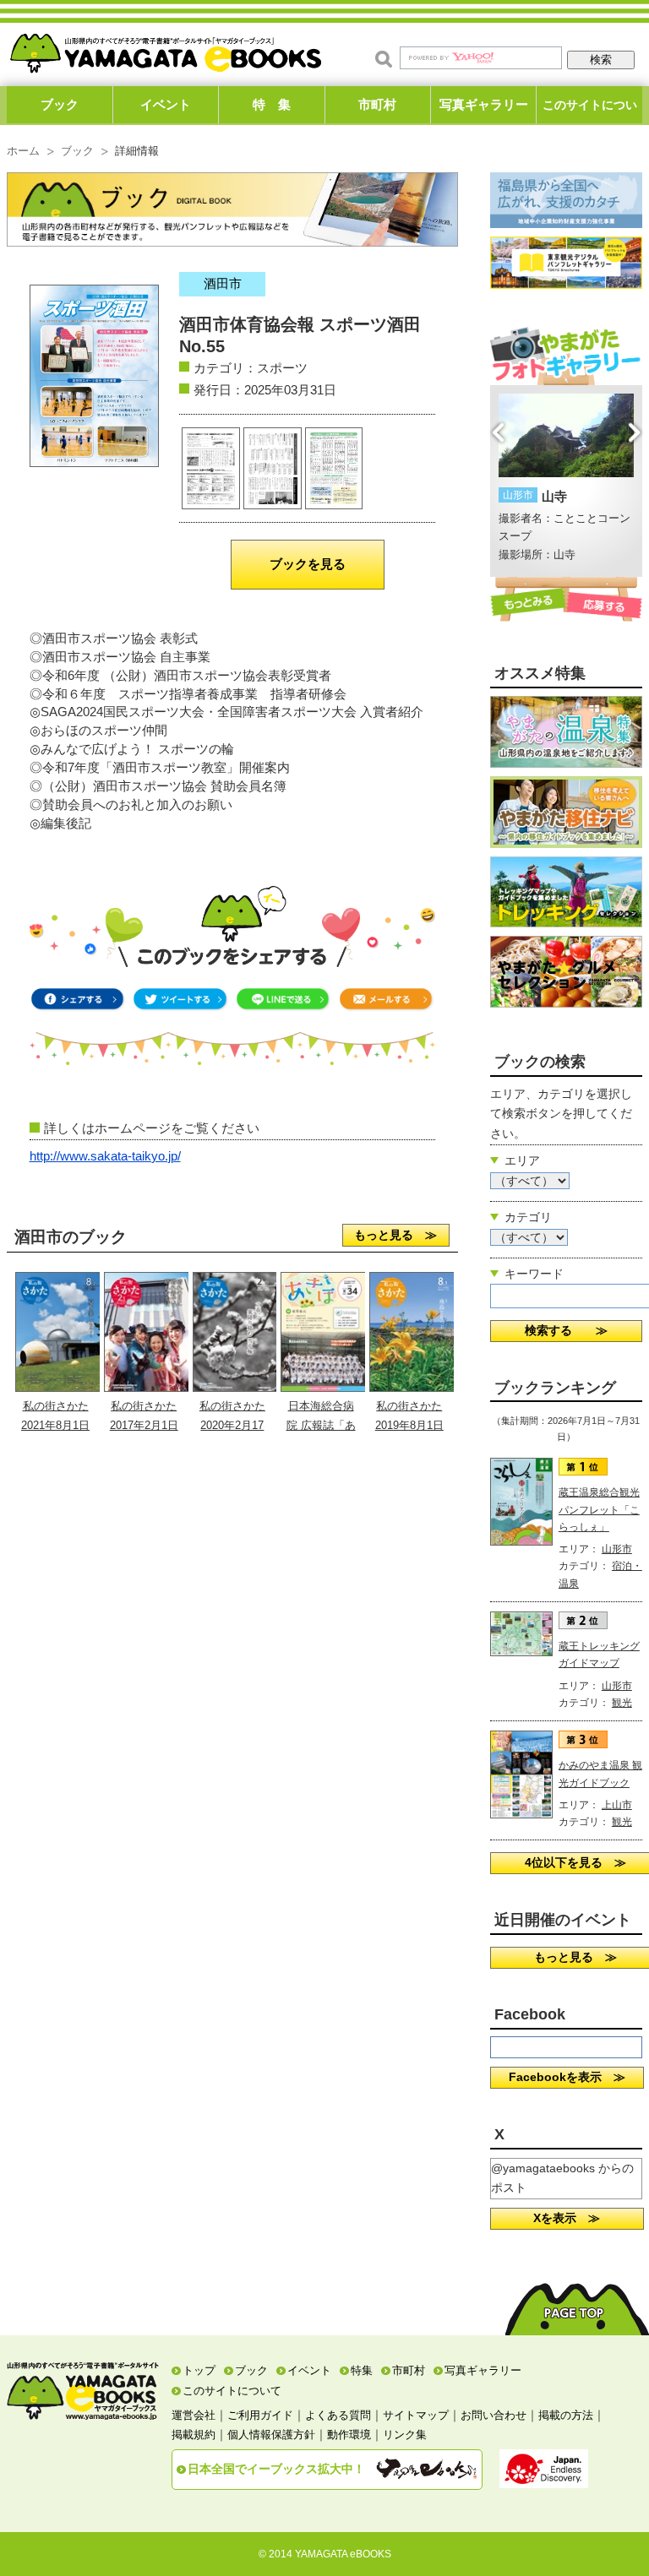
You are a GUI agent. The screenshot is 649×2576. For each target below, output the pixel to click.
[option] (574, 479)
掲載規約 (194, 2435)
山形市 (617, 1549)
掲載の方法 (566, 2415)
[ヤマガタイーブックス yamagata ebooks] (166, 49)
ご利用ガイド (260, 2415)
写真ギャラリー (484, 104)
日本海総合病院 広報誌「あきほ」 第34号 (321, 1425)
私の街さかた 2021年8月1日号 (55, 1425)
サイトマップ (416, 2415)
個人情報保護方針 (271, 2435)
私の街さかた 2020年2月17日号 (232, 1425)
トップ (199, 2370)
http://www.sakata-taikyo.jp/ (105, 1156)
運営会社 (194, 2415)
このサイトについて (590, 111)
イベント (166, 104)
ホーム (23, 151)
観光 (622, 1703)
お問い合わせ (494, 2415)
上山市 (617, 1805)
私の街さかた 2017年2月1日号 (144, 1425)
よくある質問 (338, 2415)
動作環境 (349, 2435)
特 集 (272, 104)
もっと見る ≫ (395, 1235)
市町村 (377, 104)
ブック (60, 104)
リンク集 (405, 2435)
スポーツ (282, 368)
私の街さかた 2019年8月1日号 (409, 1425)
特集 (362, 2370)
